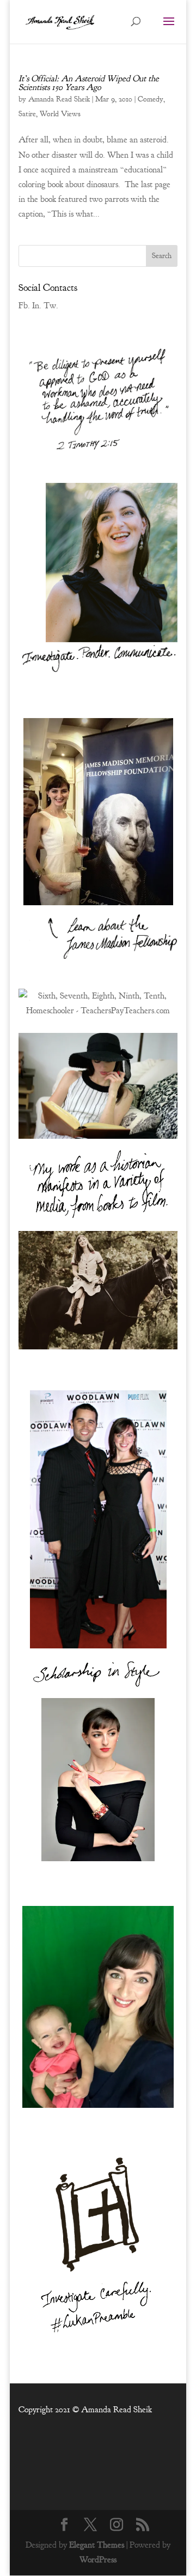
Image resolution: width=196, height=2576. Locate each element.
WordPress (98, 2560)
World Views (60, 114)
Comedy (151, 99)
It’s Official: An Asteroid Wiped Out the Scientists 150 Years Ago (89, 83)
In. (37, 306)
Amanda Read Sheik (59, 99)
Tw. (51, 306)
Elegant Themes (97, 2545)
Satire (27, 114)
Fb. (24, 306)
